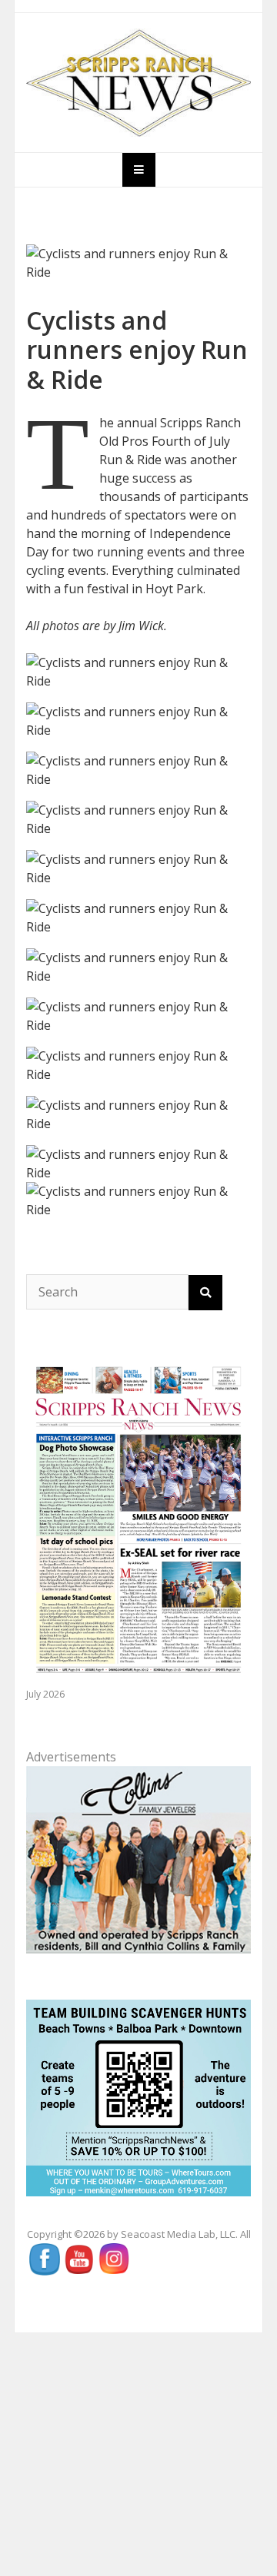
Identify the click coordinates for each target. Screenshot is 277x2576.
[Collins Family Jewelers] (138, 1858)
